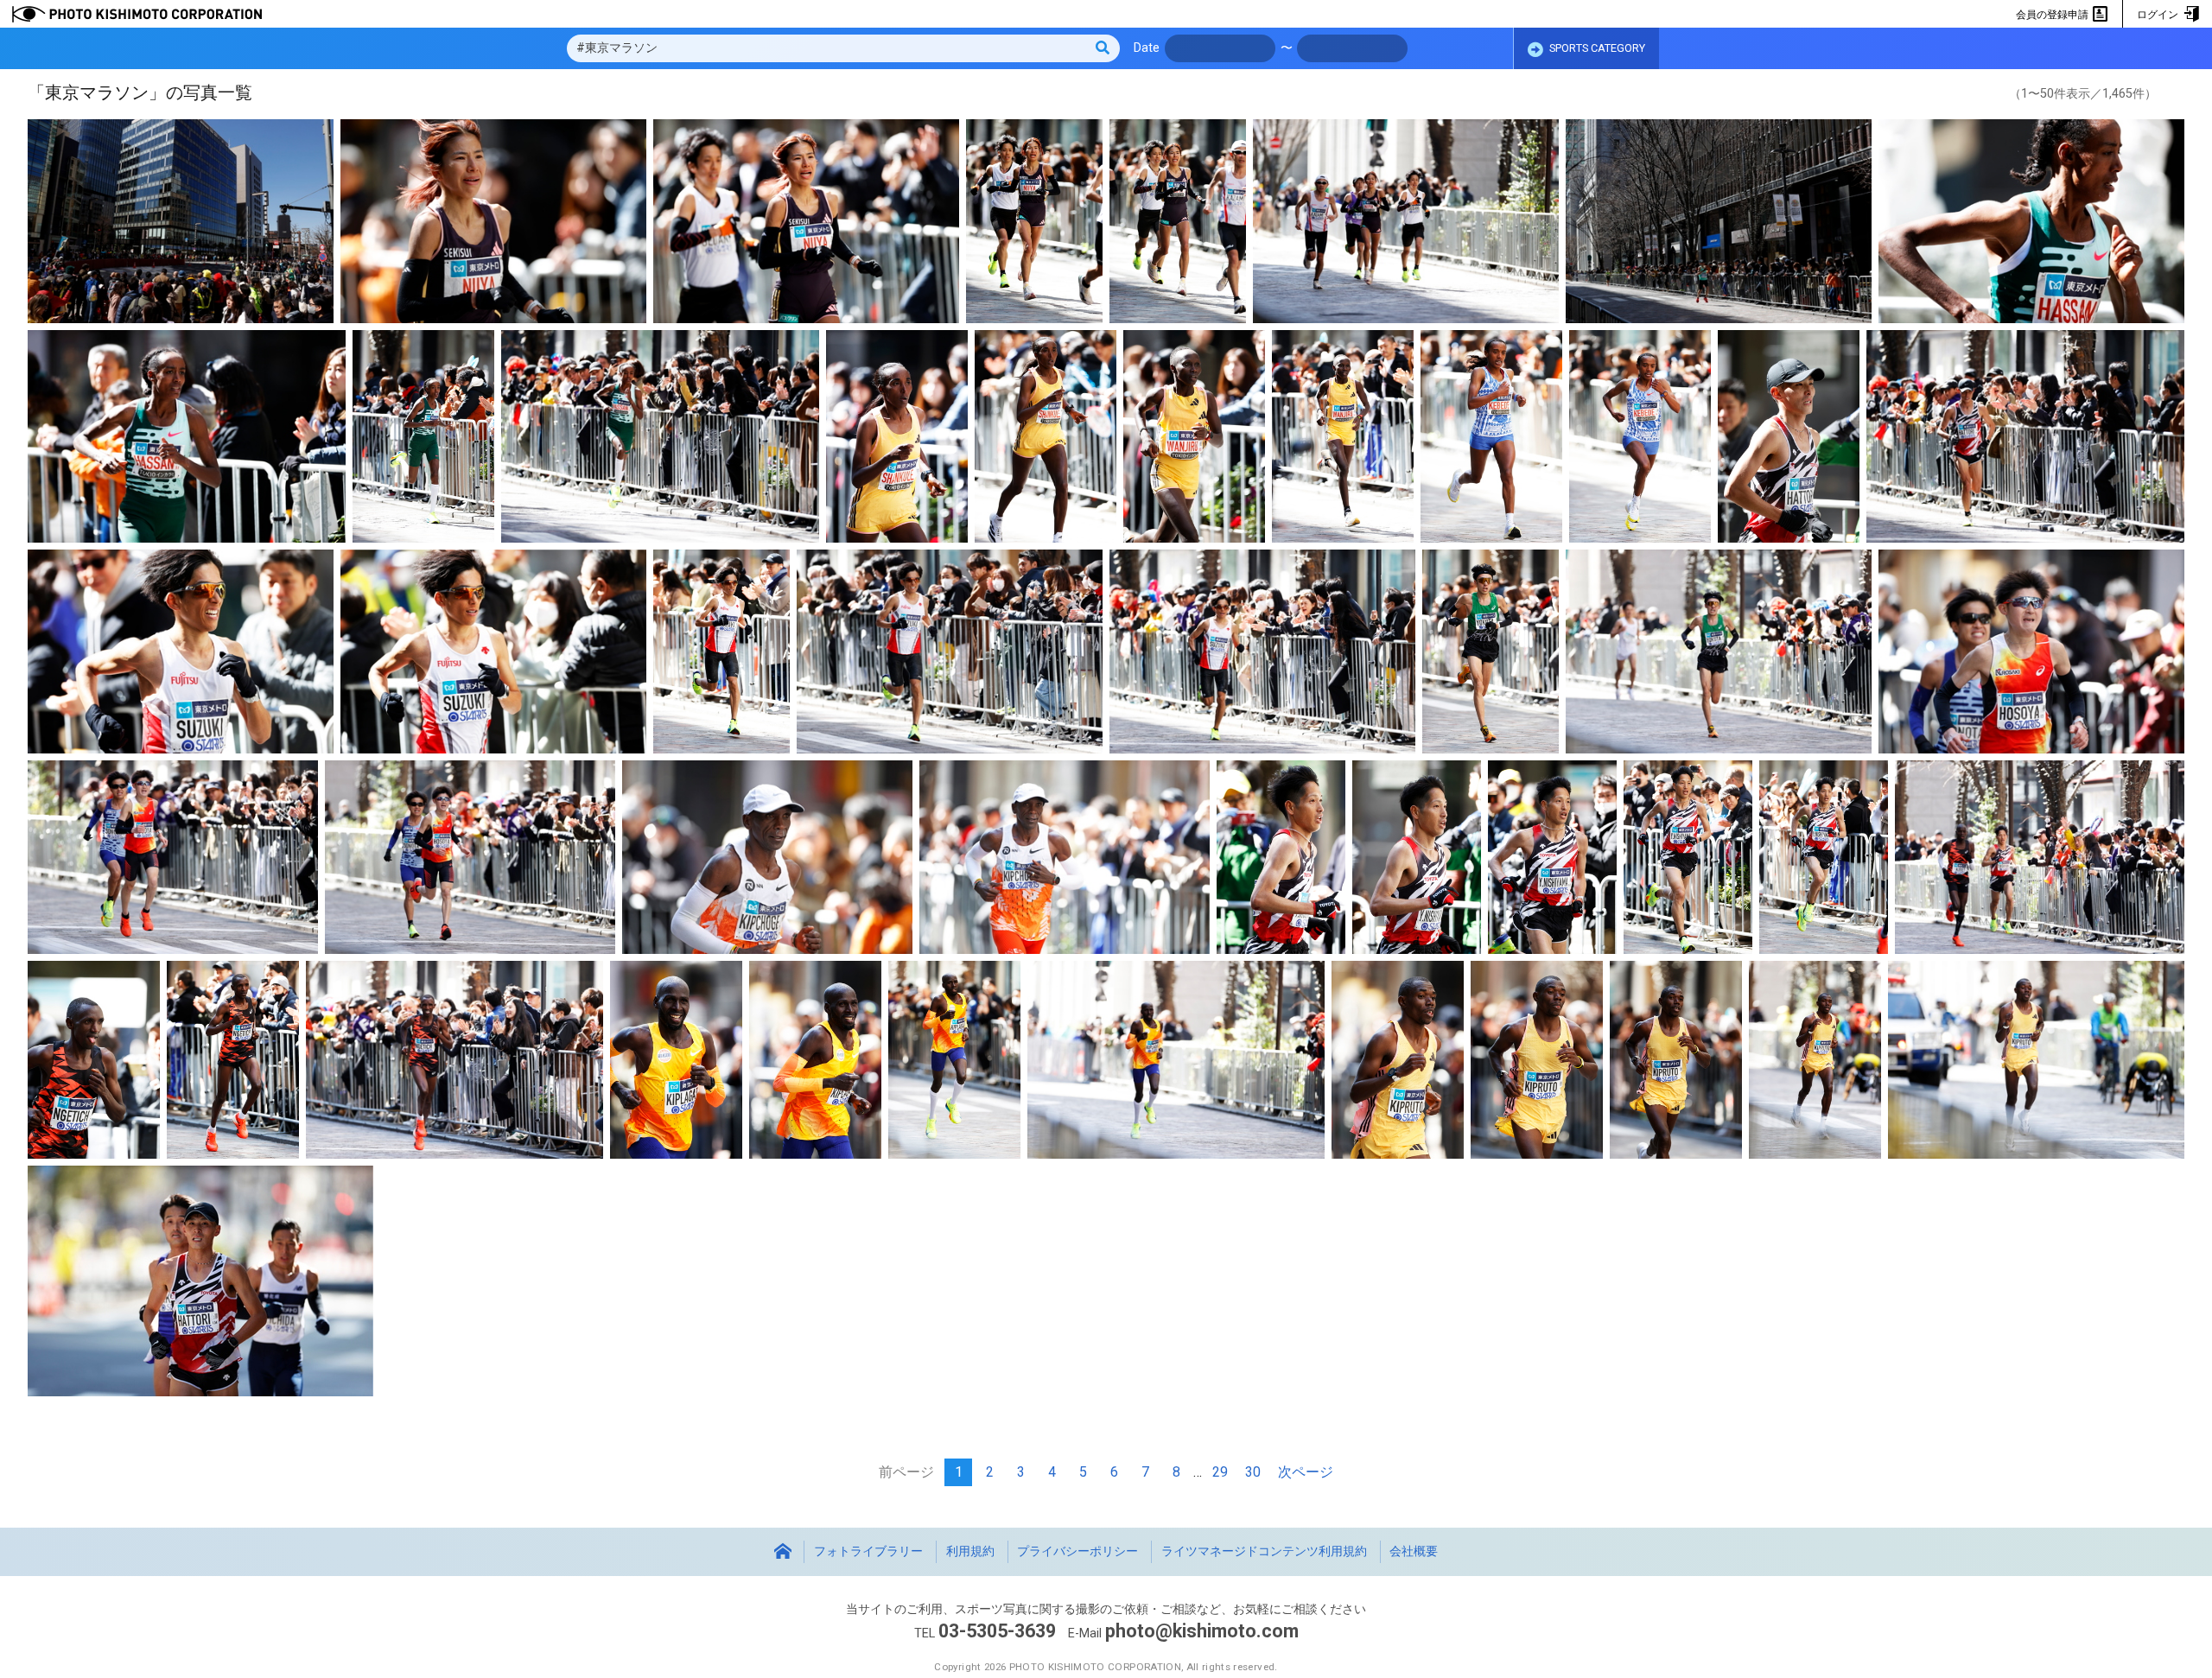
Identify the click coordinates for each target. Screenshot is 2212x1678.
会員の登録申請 (2053, 15)
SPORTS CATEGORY (1596, 48)
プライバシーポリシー (1077, 1551)
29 (1220, 1472)
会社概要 (1414, 1551)
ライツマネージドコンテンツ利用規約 (1264, 1551)
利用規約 (970, 1551)
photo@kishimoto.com (1202, 1631)
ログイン (2159, 15)
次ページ (1306, 1472)
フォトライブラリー (868, 1551)
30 (1253, 1472)
